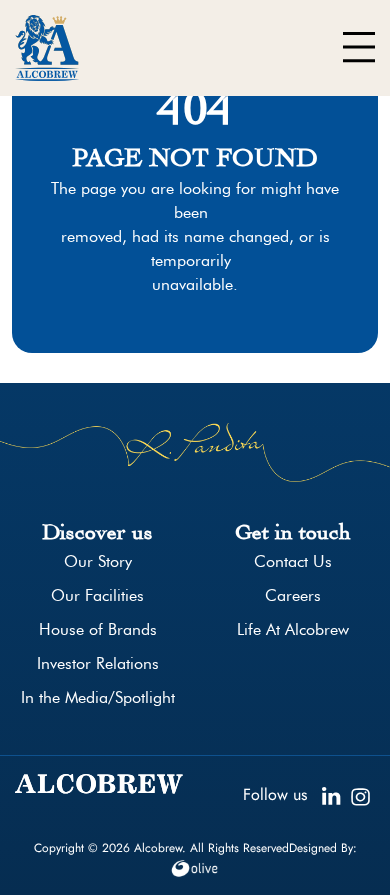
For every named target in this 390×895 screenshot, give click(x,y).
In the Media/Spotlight (98, 697)
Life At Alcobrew (293, 629)
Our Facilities (97, 595)
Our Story (98, 561)
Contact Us (293, 561)
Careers (293, 595)
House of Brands (98, 629)
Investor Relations (98, 663)
